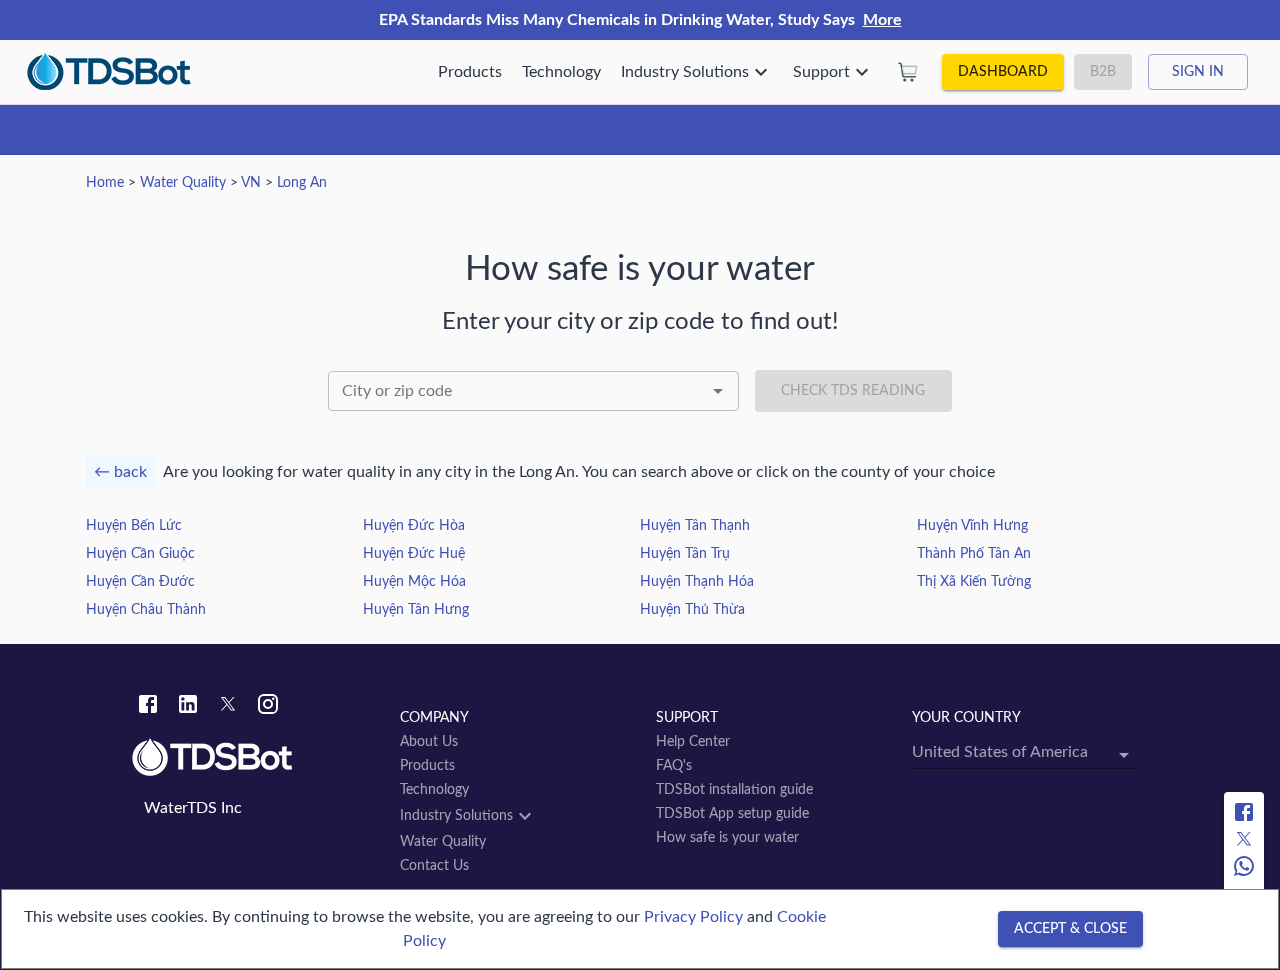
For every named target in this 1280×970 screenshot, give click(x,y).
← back (120, 472)
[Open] (718, 391)
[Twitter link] (228, 707)
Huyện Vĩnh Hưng (972, 526)
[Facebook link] (148, 707)
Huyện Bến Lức (134, 526)
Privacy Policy (693, 917)
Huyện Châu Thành (146, 610)
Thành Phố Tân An (974, 554)
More (882, 20)
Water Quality (183, 183)
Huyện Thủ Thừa (692, 610)
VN (251, 183)
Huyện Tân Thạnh (695, 526)
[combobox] (533, 391)
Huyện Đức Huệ (414, 554)
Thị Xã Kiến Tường (974, 582)
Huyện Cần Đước (140, 582)
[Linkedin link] (188, 707)
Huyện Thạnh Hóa (697, 582)
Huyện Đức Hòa (414, 526)
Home (105, 183)
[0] (908, 72)
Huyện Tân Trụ (685, 554)
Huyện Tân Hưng (416, 610)
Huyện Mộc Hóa (414, 582)
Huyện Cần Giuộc (140, 554)
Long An (302, 183)
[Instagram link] (268, 707)
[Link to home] (256, 758)
